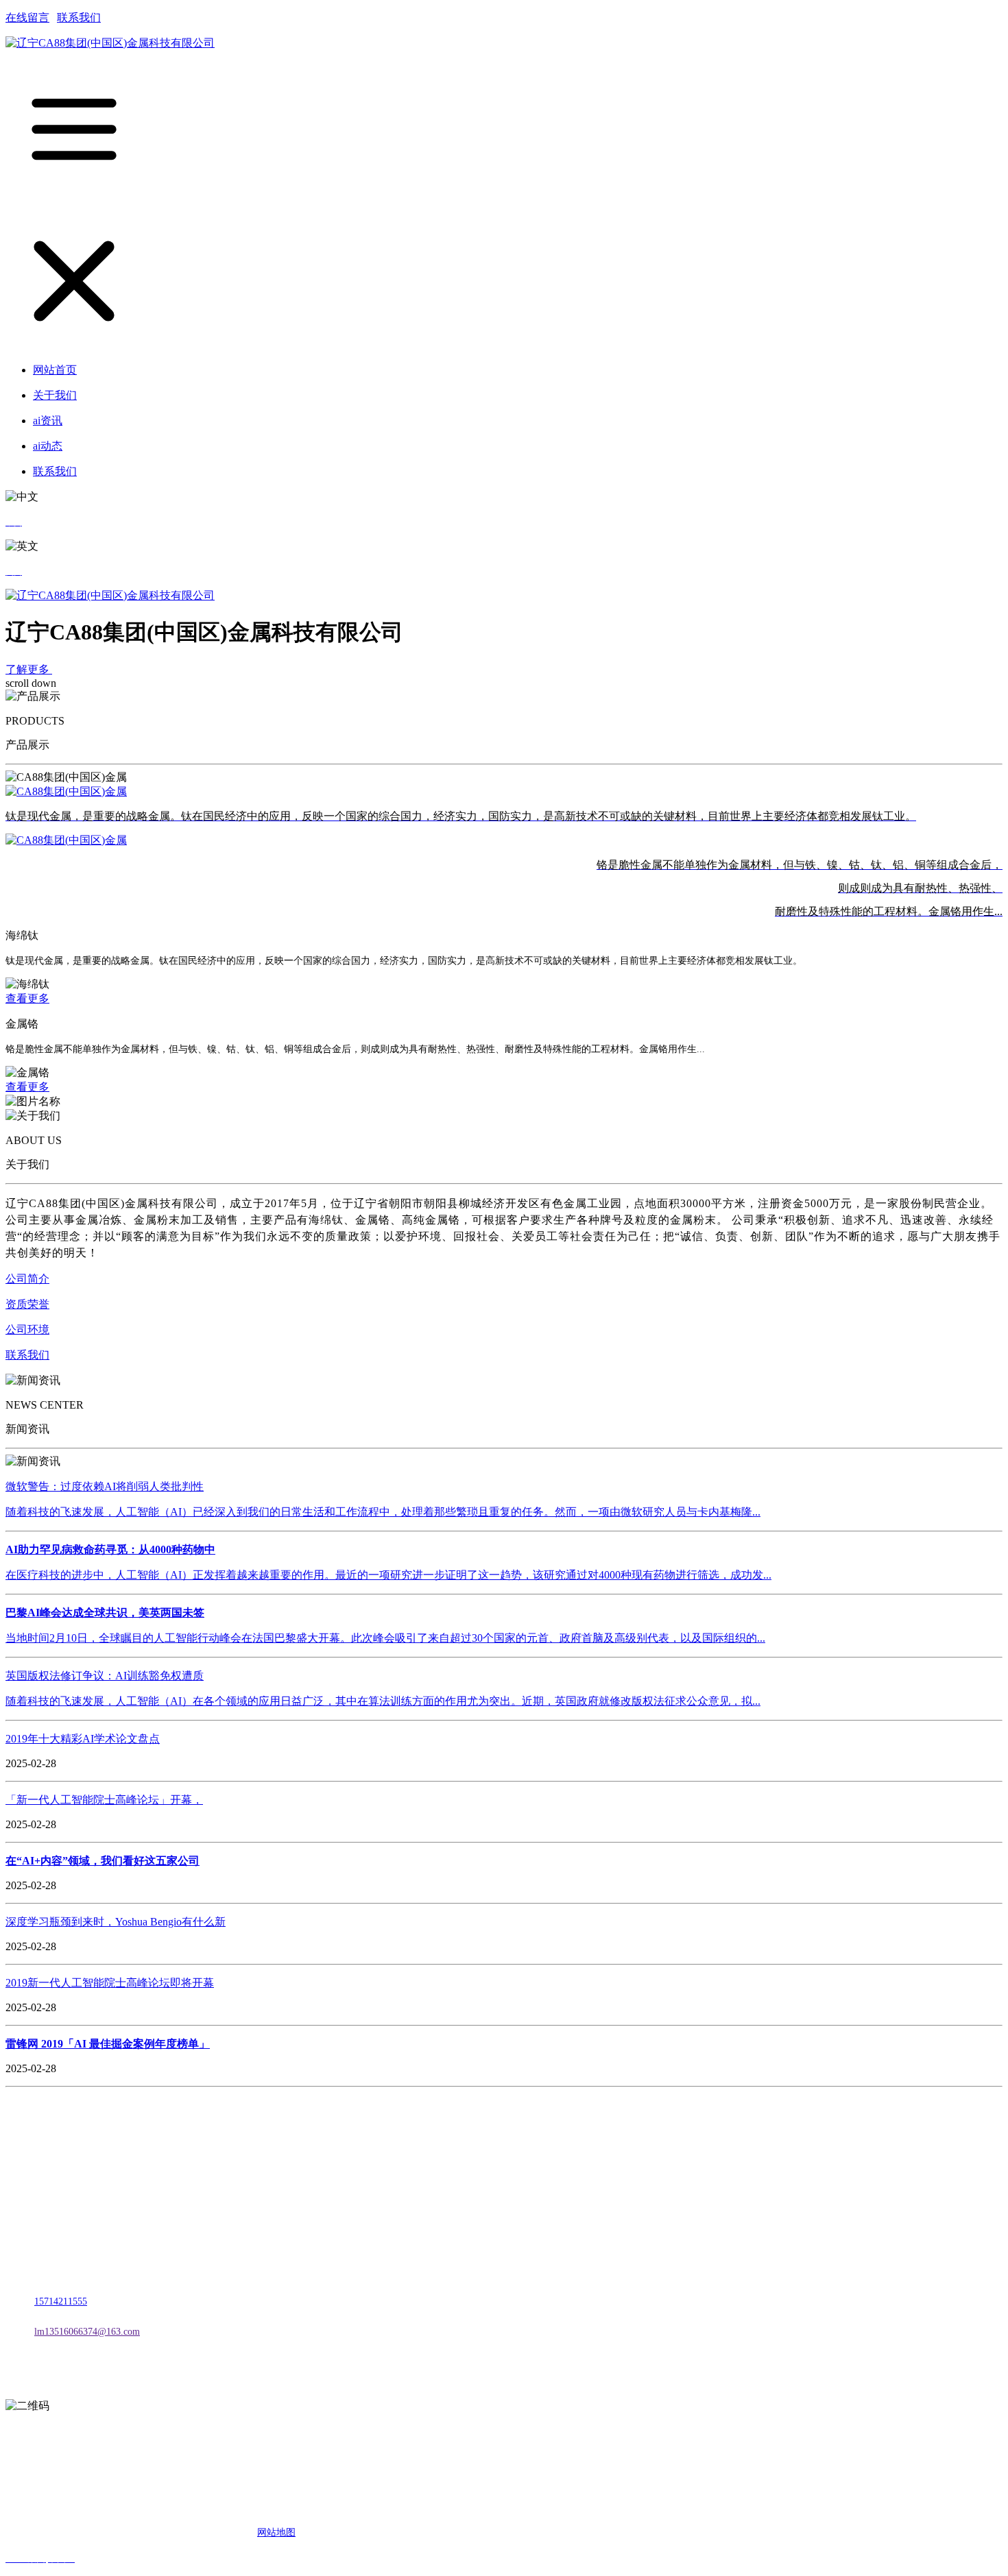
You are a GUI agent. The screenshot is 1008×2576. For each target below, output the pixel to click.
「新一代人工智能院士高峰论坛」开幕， (104, 1800)
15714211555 (61, 2301)
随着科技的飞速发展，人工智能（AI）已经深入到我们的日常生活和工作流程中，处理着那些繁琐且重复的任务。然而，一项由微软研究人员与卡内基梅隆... (383, 1512)
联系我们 (79, 17)
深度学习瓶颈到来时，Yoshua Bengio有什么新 (116, 1922)
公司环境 (27, 1329)
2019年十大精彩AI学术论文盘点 (83, 1739)
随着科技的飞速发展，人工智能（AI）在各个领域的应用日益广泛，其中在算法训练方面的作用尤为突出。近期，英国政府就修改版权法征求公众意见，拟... (383, 1701)
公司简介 (27, 1279)
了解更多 (29, 669)
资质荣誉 (27, 1304)
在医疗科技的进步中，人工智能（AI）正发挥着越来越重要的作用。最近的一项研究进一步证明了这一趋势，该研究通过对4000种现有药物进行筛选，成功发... (388, 1575)
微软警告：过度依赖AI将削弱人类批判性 (105, 1486)
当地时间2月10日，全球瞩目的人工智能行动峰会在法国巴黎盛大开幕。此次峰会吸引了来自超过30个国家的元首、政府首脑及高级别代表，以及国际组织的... (385, 1638)
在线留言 (27, 17)
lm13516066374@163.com (87, 2332)
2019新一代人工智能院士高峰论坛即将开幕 (110, 1983)
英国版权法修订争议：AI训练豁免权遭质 (105, 1676)
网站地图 (276, 2532)
